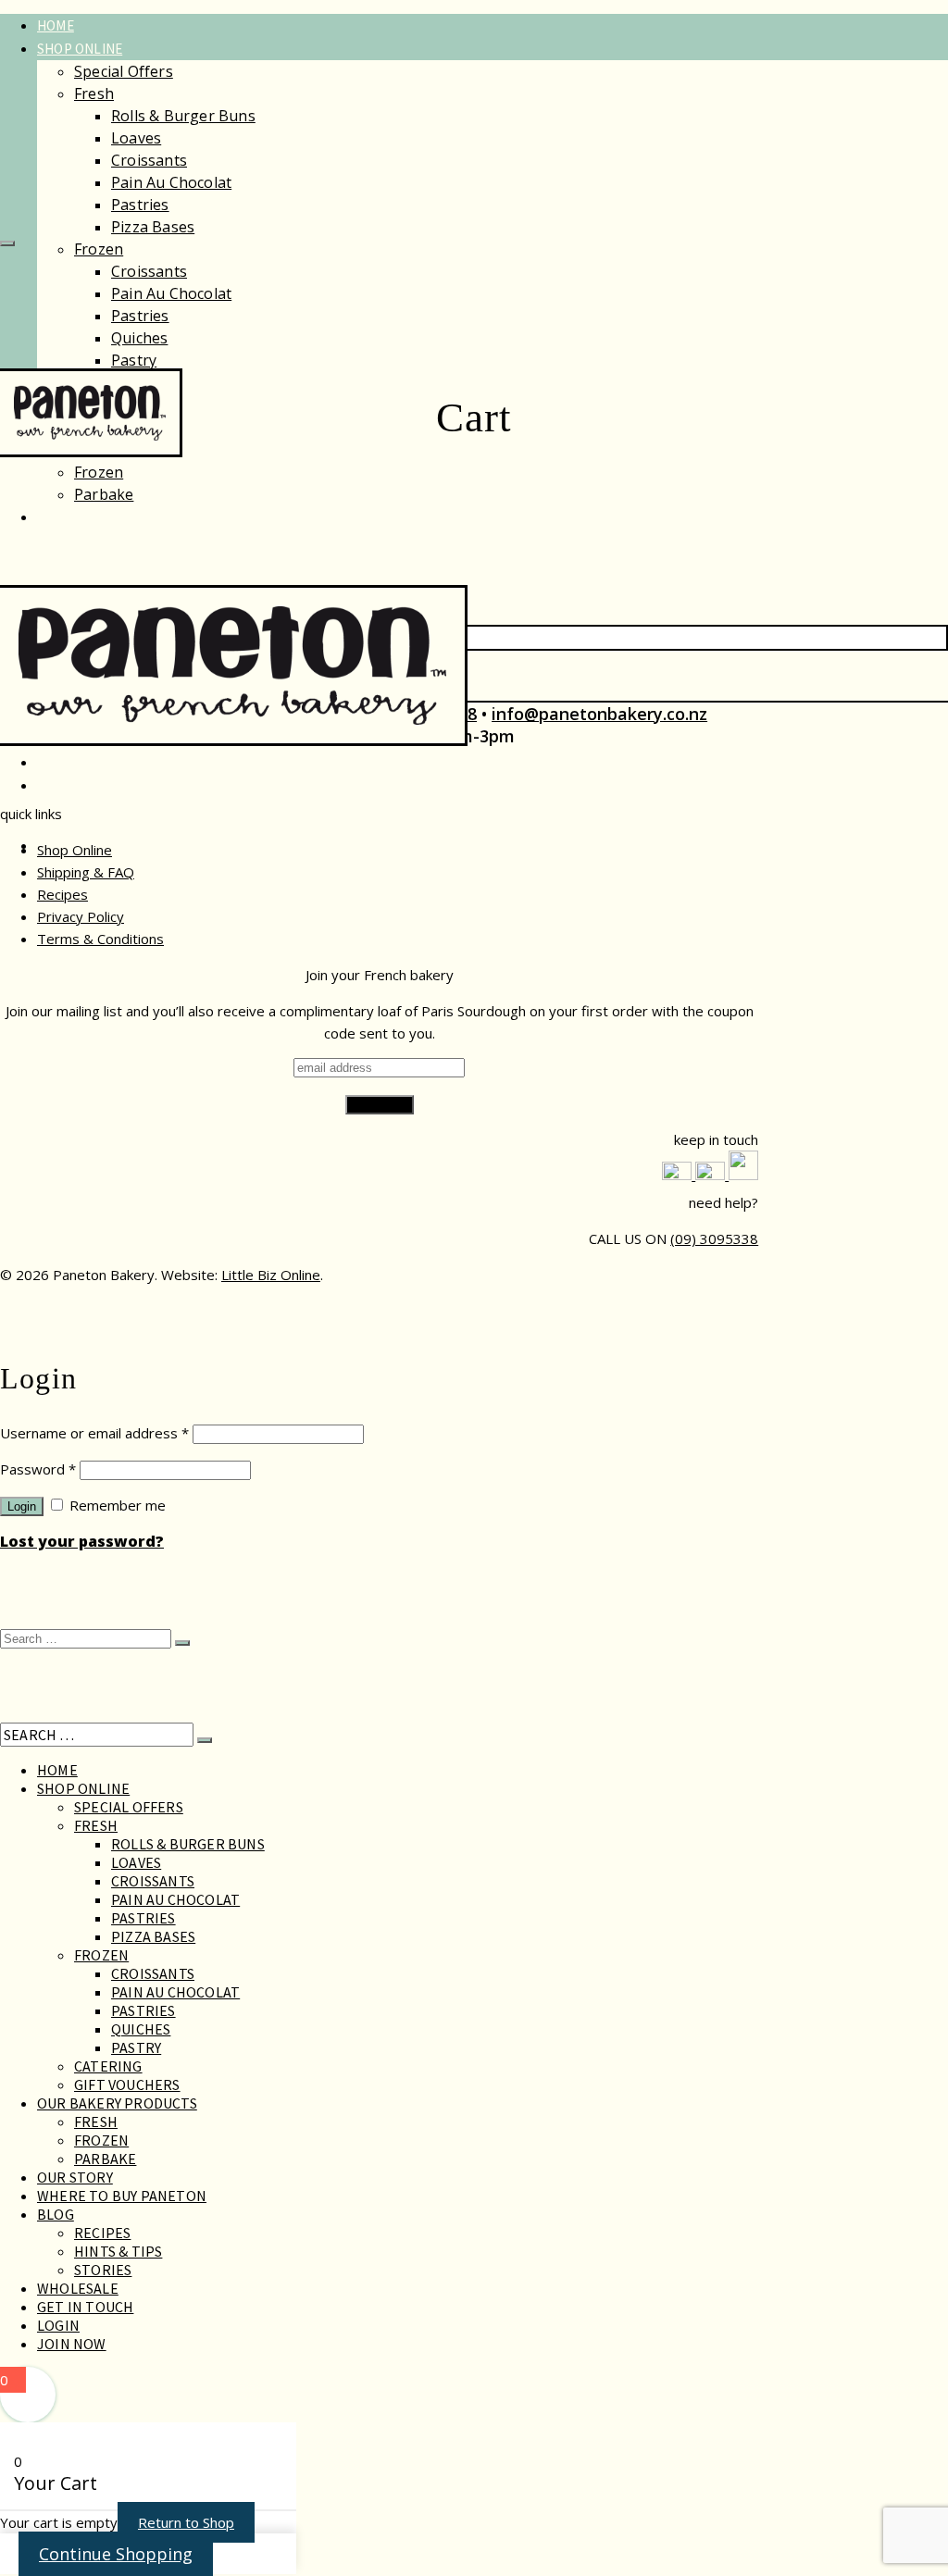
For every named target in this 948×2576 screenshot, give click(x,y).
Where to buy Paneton (122, 2196)
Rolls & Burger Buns (183, 116)
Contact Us (77, 785)
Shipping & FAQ (86, 872)
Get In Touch (85, 2307)
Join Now (72, 2344)
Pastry (134, 360)
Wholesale (75, 762)
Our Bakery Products (117, 2103)
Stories (103, 2270)
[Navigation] (7, 243)
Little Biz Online (271, 1275)
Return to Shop (186, 2522)
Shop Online (80, 49)
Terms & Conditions (100, 939)
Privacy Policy (81, 916)
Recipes (62, 894)
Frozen (99, 249)
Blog (56, 2214)
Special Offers (124, 71)
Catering (108, 2066)
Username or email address (94, 1433)
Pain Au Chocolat (171, 182)
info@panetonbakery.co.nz (599, 714)
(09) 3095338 (714, 1238)
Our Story (73, 517)
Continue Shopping (116, 2554)
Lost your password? (82, 1541)
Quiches (139, 338)
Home (56, 25)
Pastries (140, 205)
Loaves (136, 138)
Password (38, 1469)
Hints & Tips (118, 2251)
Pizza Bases (153, 227)
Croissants (149, 160)
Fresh (94, 93)
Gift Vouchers (127, 2084)
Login (22, 1506)
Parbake (104, 494)
